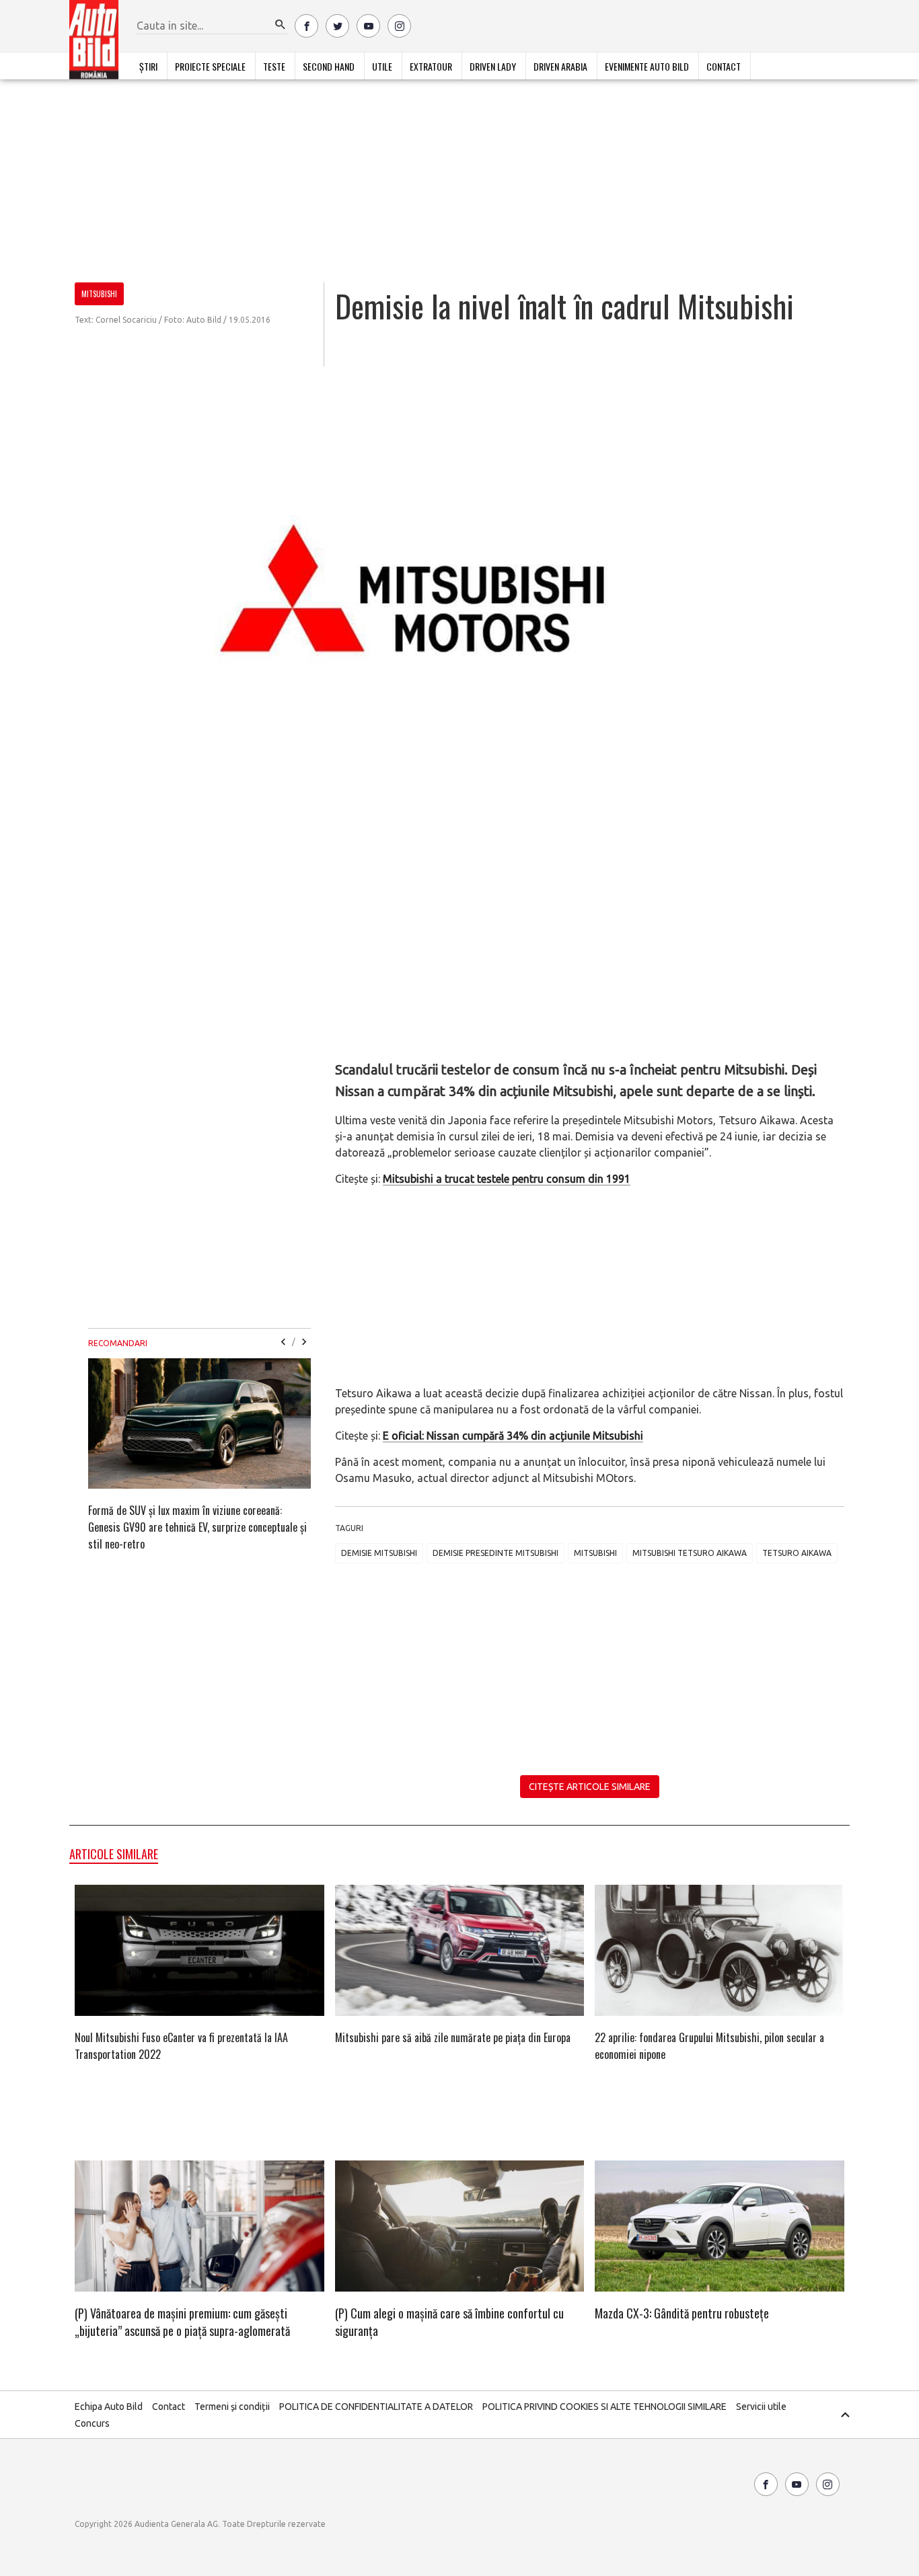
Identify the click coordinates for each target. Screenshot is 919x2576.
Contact (724, 66)
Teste (274, 66)
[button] (281, 25)
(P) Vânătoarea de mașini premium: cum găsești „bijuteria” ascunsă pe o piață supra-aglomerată (182, 2322)
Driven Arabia (560, 66)
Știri (148, 66)
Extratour (431, 66)
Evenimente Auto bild (647, 66)
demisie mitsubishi (379, 1553)
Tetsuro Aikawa (797, 1553)
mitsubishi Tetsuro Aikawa (690, 1553)
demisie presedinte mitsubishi (495, 1553)
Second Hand (329, 66)
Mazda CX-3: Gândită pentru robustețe (682, 2313)
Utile (382, 66)
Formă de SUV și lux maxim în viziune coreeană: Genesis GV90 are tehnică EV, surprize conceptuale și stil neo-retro (197, 1527)
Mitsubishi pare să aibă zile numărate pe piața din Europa (453, 2037)
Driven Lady (493, 66)
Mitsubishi (595, 1553)
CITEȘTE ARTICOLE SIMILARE (590, 1787)
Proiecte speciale (210, 66)
